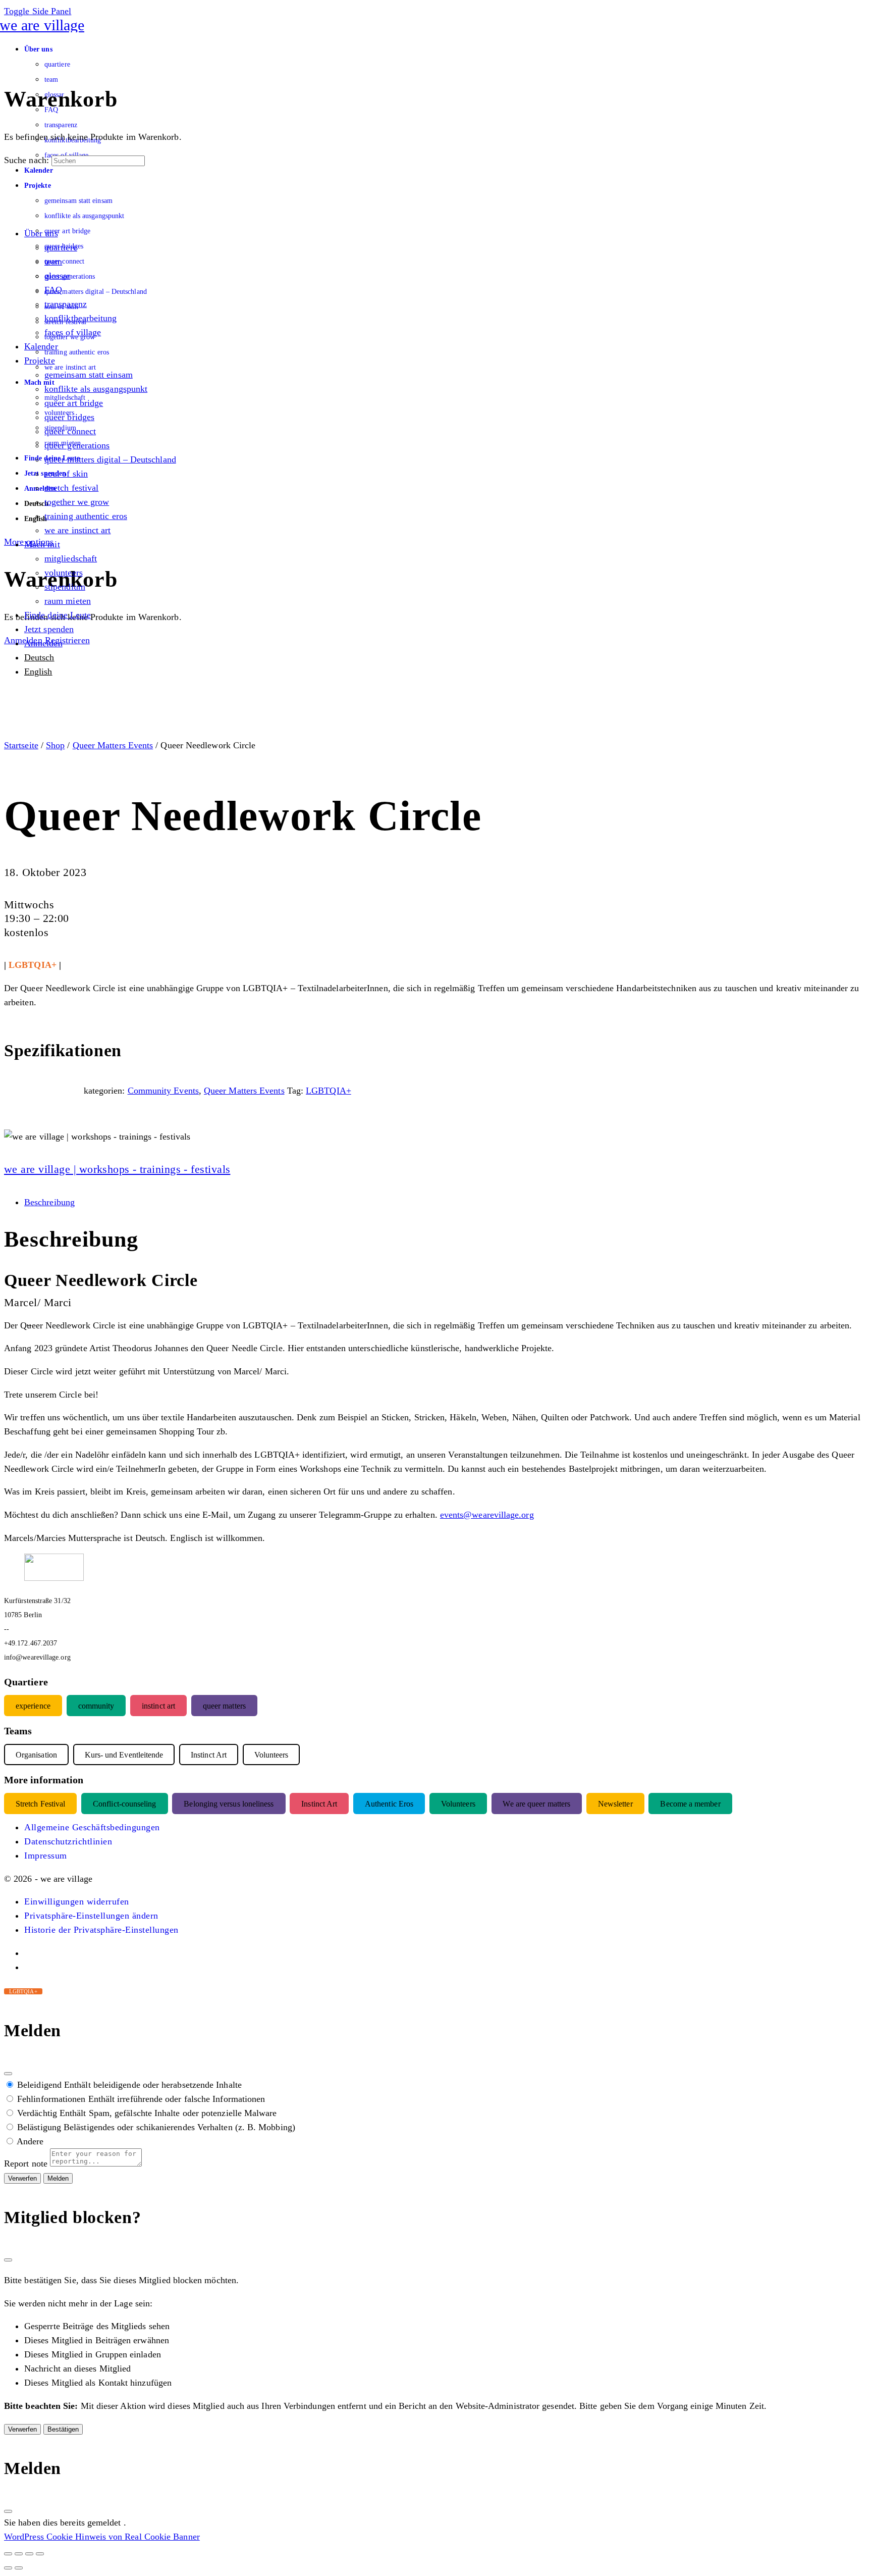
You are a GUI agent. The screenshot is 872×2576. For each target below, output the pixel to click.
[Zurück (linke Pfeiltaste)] (8, 2568)
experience (33, 1706)
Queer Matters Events (113, 745)
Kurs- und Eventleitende (124, 1755)
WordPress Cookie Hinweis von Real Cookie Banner (102, 2537)
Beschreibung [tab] (49, 1202)
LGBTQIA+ (329, 1091)
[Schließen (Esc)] (8, 2074)
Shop (55, 745)
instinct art (158, 1706)
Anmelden (23, 640)
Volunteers (458, 1804)
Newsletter (615, 1804)
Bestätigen (63, 2429)
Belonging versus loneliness (229, 1804)
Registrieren (67, 640)
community (96, 1706)
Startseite (21, 745)
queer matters (224, 1706)
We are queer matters (536, 1804)
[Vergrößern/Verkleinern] (8, 2554)
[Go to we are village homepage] (44, 25)
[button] (77, 1901)
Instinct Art (319, 1804)
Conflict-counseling (125, 1804)
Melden (58, 2178)
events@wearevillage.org (487, 1515)
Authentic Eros (389, 1804)
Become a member (690, 1804)
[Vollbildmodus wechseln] (19, 2554)
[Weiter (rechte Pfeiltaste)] (19, 2568)
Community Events (163, 1091)
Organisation (36, 1755)
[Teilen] (29, 2554)
